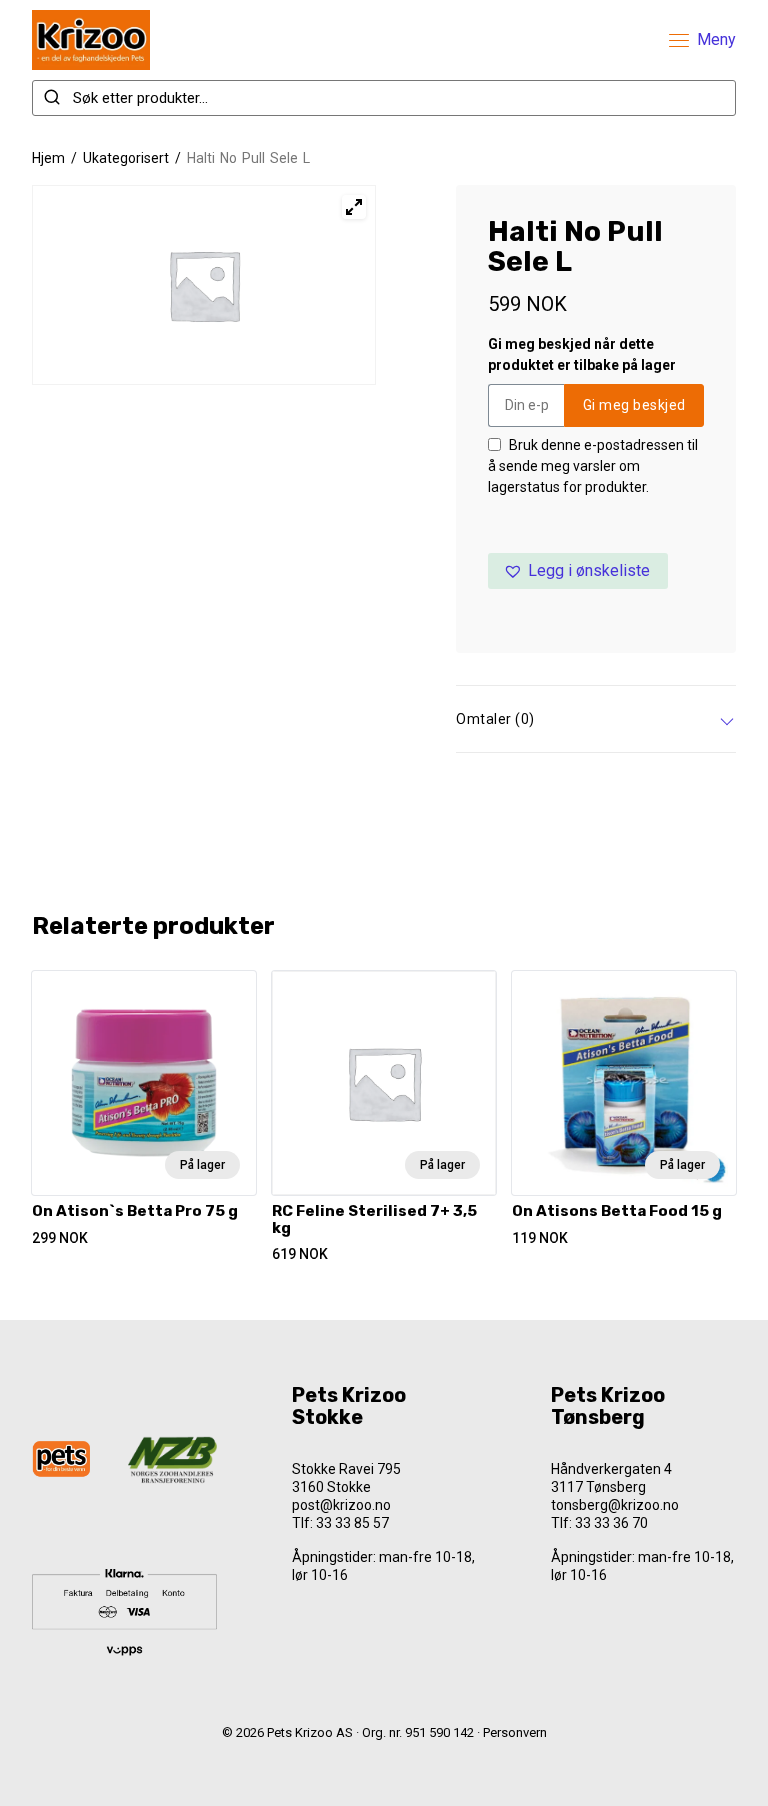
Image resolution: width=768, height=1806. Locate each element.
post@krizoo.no (341, 1505)
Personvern (515, 1732)
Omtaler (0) (495, 719)
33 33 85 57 (352, 1523)
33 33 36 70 (611, 1523)
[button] (578, 571)
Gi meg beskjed (634, 405)
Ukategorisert (126, 158)
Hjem (48, 158)
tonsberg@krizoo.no (615, 1505)
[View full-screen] (354, 207)
